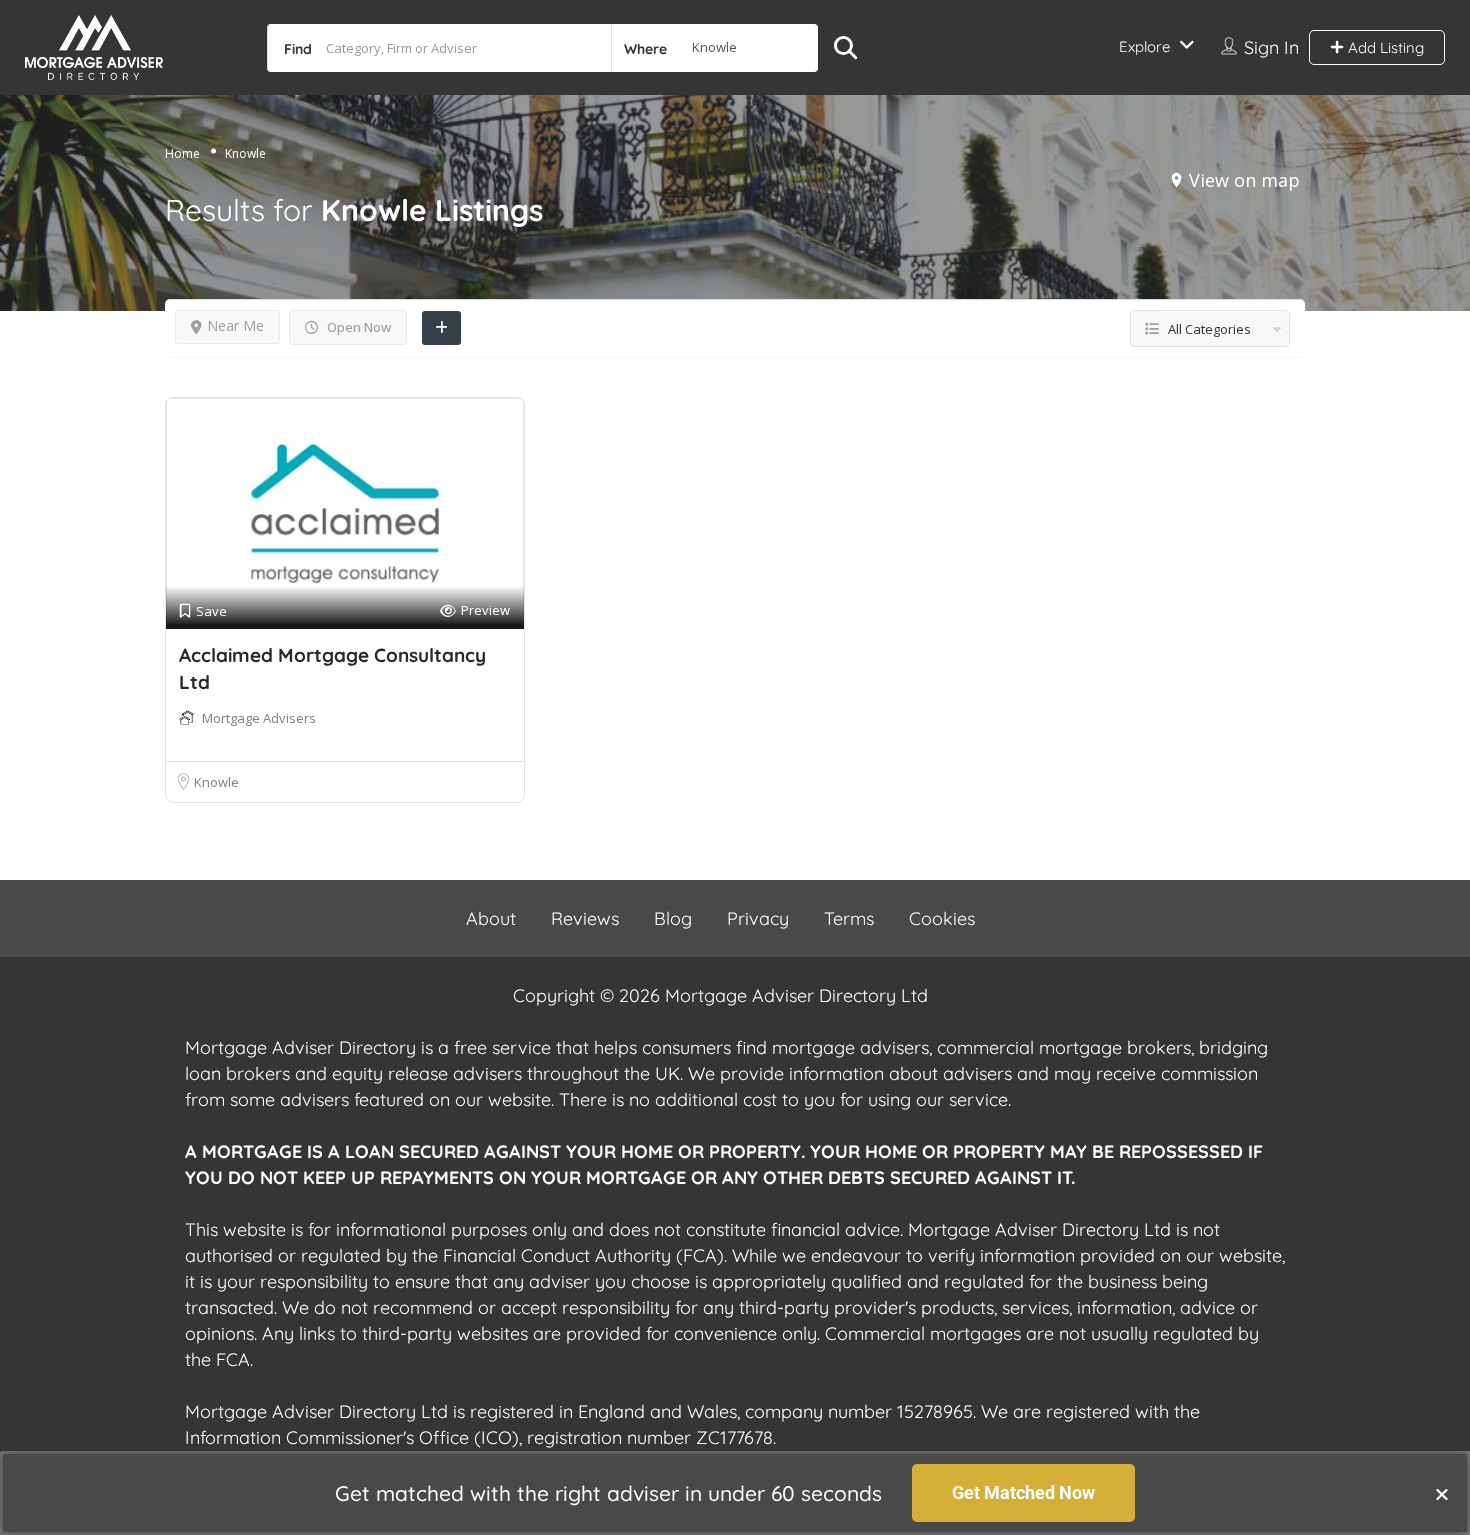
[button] (1442, 1494)
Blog (673, 918)
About (491, 918)
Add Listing (1384, 47)
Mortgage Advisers (259, 718)
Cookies (942, 918)
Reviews (585, 918)
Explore (1144, 46)
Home (182, 153)
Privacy (758, 918)
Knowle (216, 782)
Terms (849, 918)
